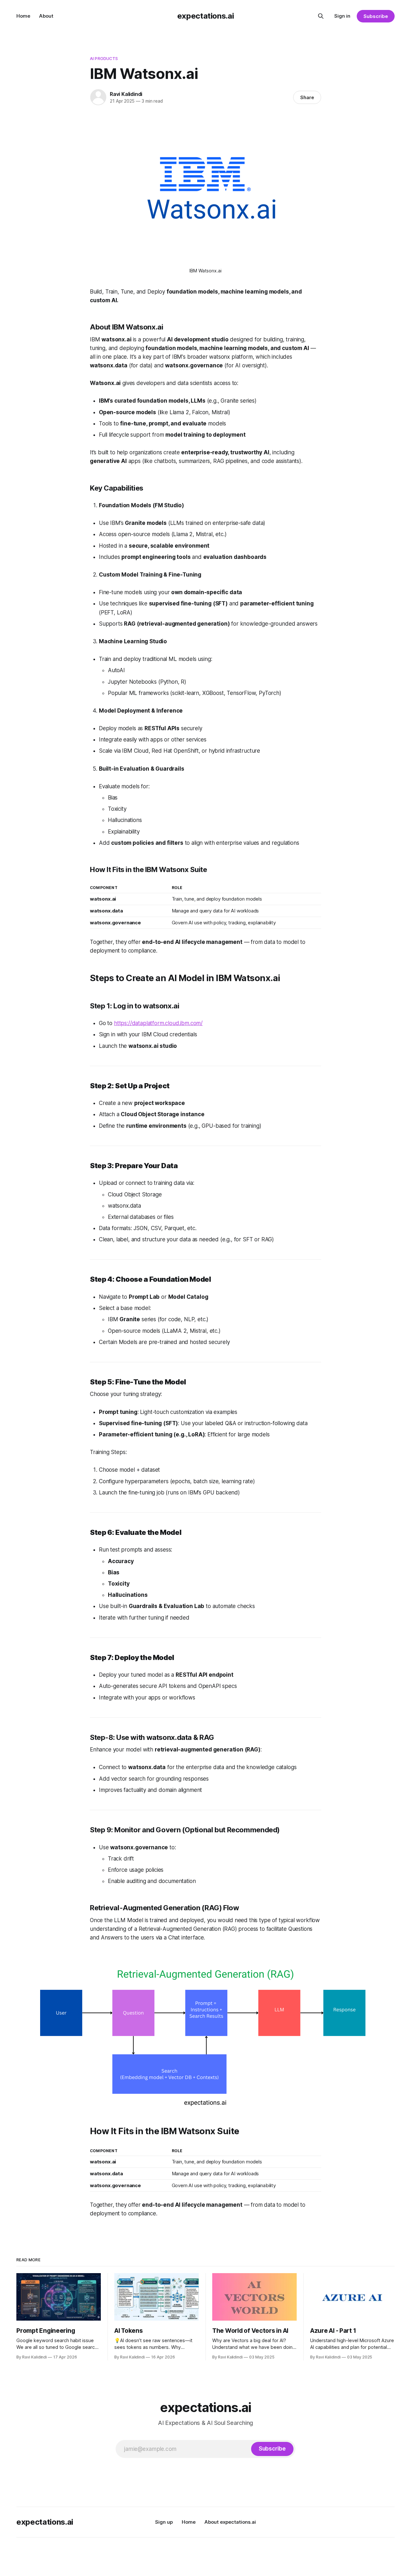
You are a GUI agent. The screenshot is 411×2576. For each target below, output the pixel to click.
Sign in (342, 16)
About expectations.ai (230, 2522)
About (46, 16)
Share (307, 97)
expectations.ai (206, 16)
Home (23, 16)
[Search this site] (321, 16)
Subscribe (376, 16)
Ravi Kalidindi (126, 94)
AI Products (104, 58)
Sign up (164, 2522)
